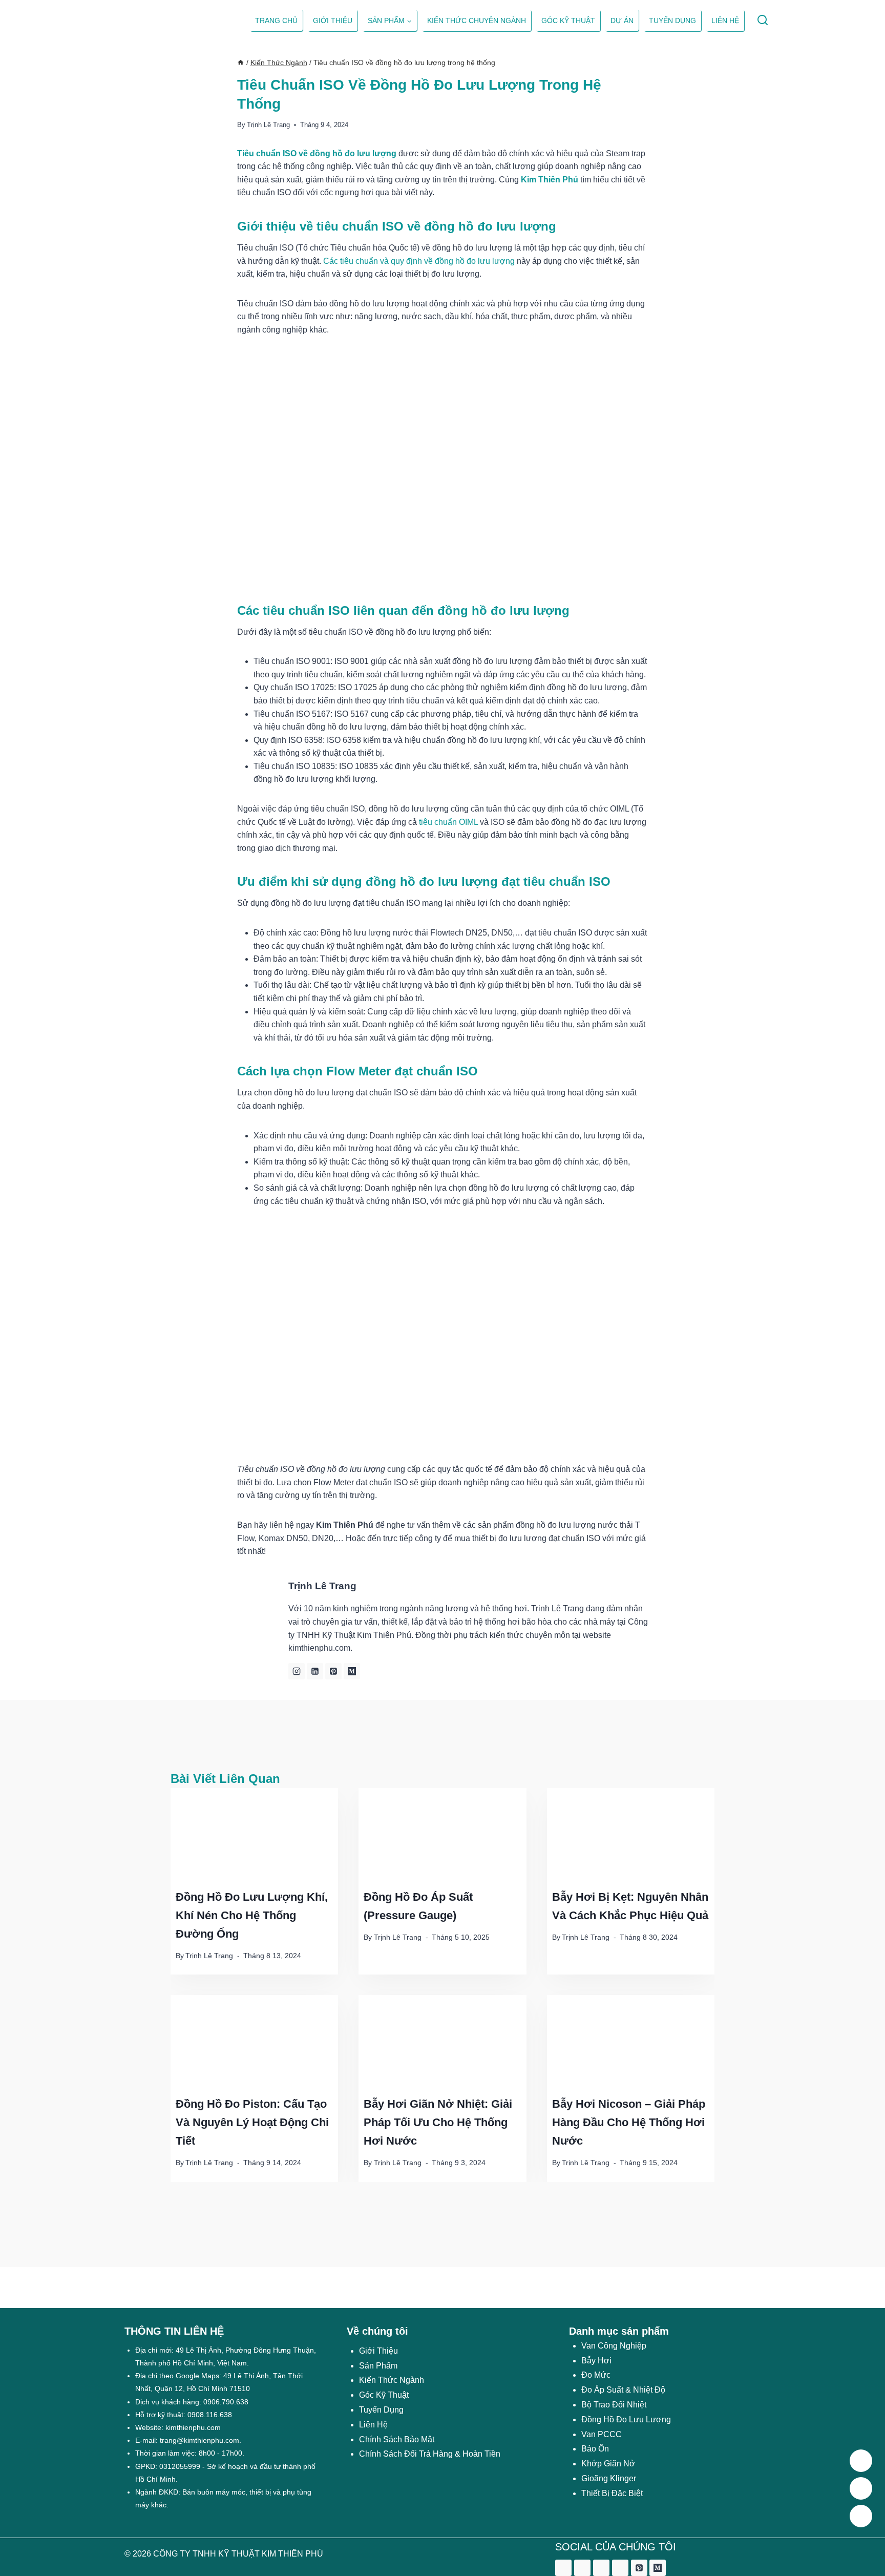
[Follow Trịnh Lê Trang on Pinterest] (333, 1671)
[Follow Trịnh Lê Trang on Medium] (352, 1671)
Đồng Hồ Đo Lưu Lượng (626, 2419)
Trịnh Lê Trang (268, 125)
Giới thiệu (333, 20)
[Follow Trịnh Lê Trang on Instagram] (297, 1671)
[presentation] (254, 1835)
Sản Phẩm (378, 2366)
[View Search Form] (762, 21)
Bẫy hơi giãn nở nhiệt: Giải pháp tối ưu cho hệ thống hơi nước (438, 2122)
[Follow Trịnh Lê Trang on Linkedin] (315, 1671)
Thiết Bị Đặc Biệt (612, 2493)
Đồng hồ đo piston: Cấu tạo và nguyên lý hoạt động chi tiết (252, 2122)
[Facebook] (563, 2568)
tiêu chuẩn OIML (448, 822)
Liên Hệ (373, 2425)
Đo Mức (596, 2375)
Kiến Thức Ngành (392, 2380)
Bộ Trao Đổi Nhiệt (614, 2405)
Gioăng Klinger (609, 2478)
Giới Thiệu (378, 2351)
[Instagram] (601, 2568)
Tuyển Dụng (672, 20)
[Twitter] (582, 2568)
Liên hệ (725, 20)
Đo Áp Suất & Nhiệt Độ (623, 2390)
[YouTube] (620, 2568)
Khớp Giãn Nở (608, 2464)
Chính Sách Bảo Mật (397, 2439)
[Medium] (658, 2568)
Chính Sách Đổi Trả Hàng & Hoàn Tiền (430, 2454)
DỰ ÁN (622, 20)
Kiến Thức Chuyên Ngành (477, 20)
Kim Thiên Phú (550, 180)
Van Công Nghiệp (614, 2346)
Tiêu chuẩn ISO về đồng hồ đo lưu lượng (317, 153)
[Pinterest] (639, 2568)
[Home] (241, 63)
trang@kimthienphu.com (199, 2440)
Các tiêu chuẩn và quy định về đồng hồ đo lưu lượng (419, 261)
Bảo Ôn (595, 2449)
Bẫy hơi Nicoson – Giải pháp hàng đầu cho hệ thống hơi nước (629, 2122)
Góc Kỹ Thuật (568, 20)
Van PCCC (602, 2434)
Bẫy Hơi (596, 2361)
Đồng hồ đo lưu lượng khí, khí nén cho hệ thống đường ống (252, 1915)
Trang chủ (276, 20)
